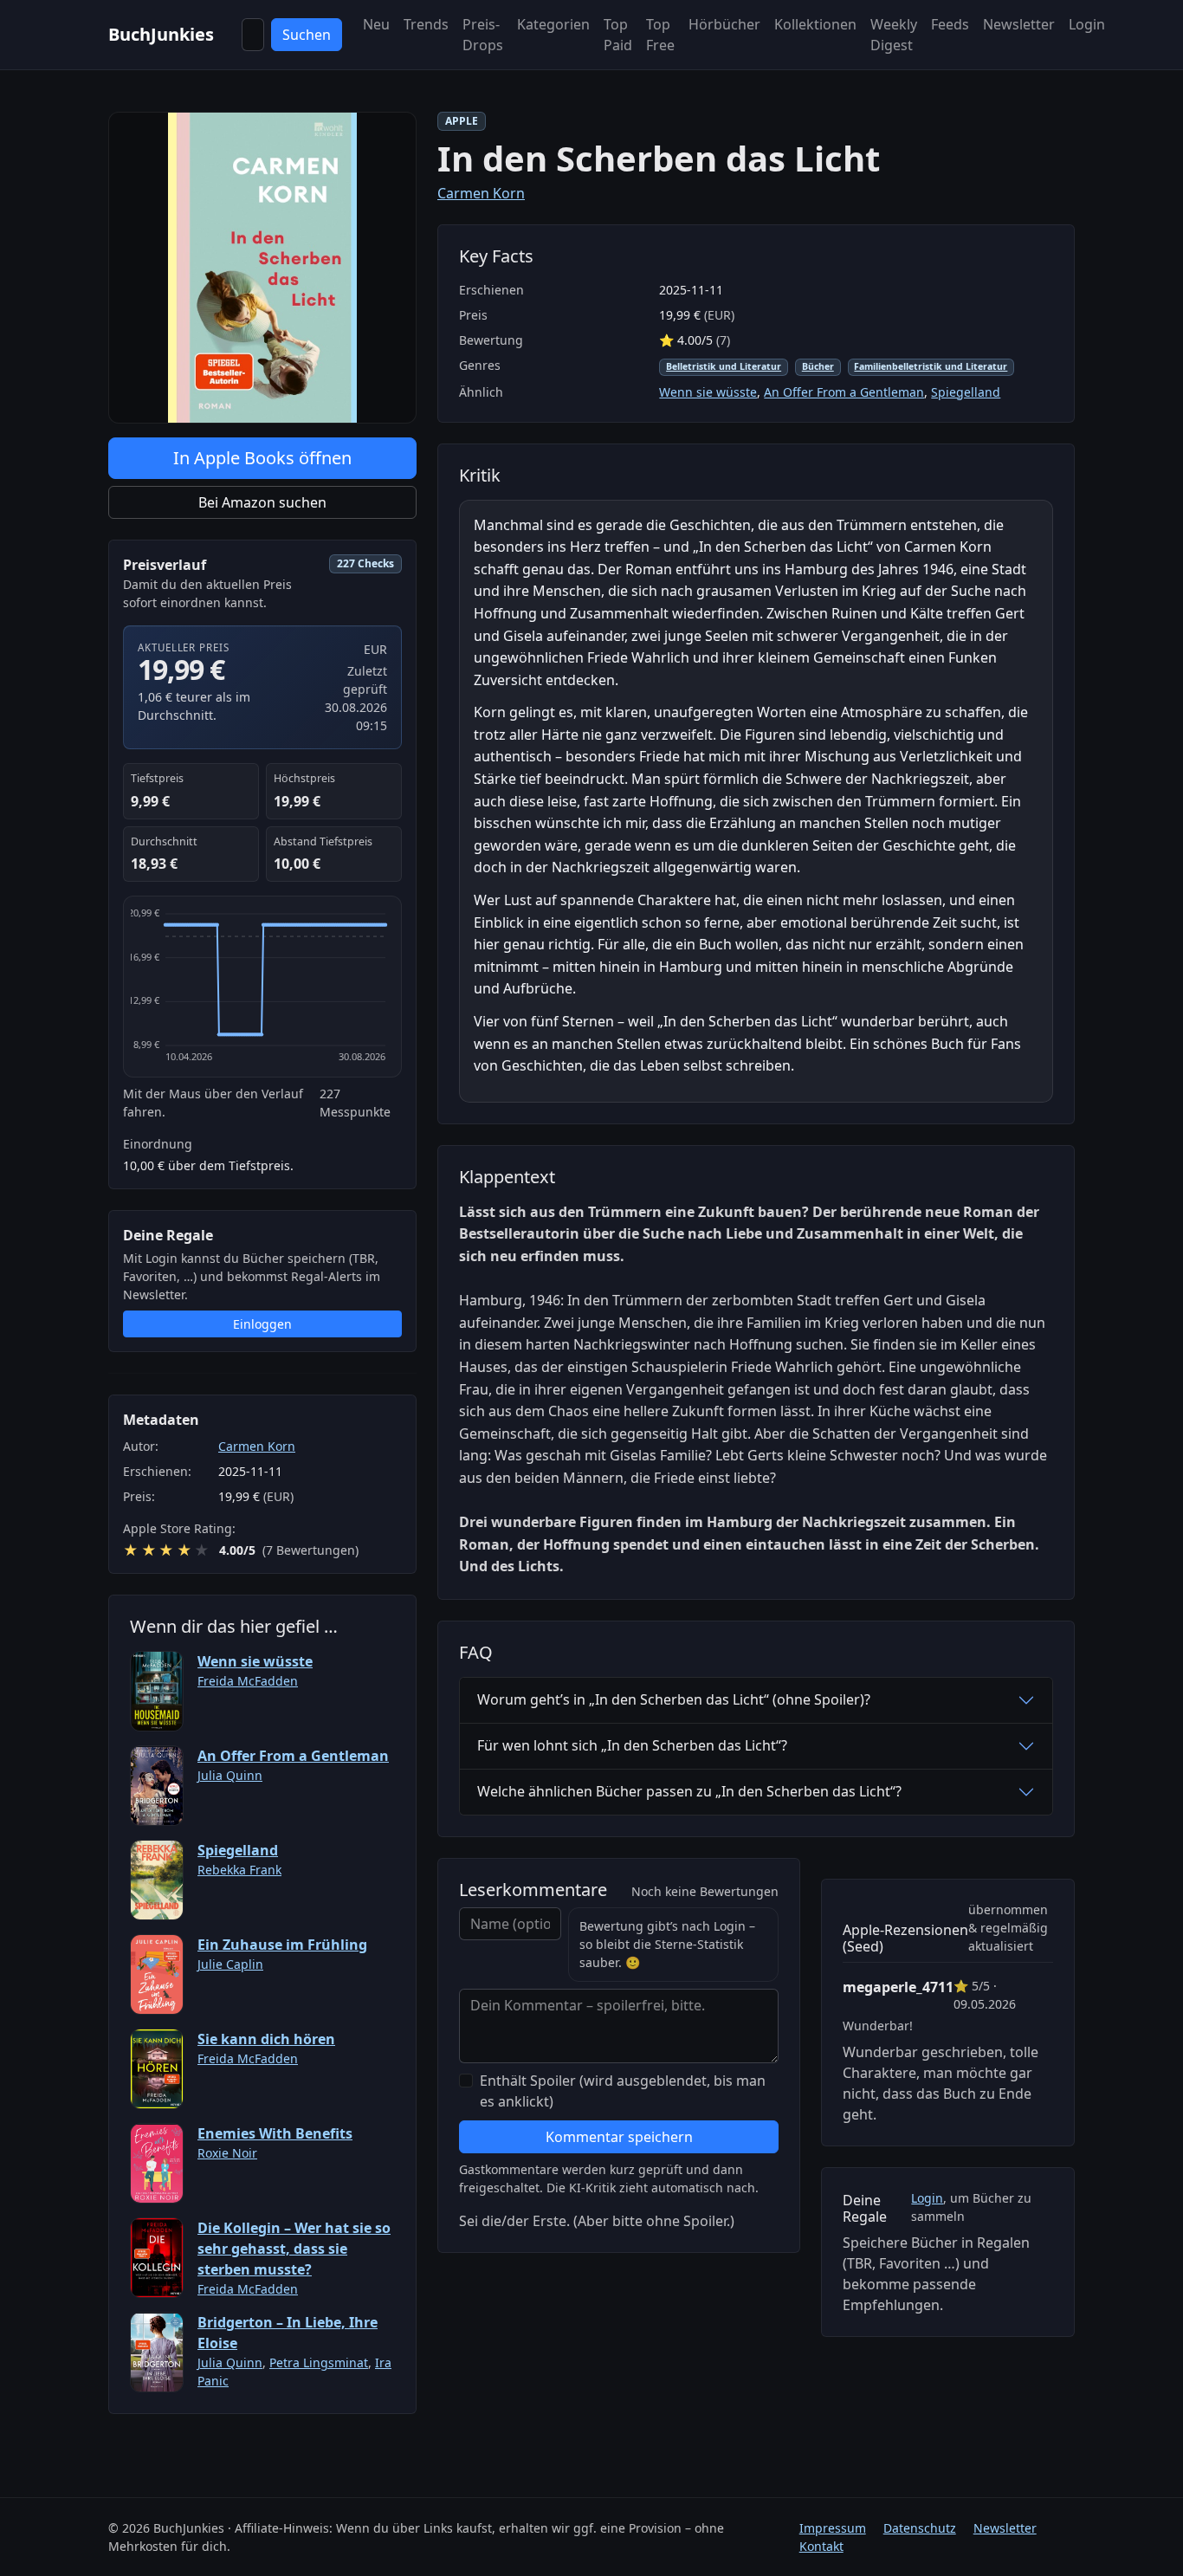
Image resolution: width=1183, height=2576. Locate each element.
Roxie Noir (227, 2153)
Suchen (307, 35)
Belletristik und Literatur (724, 366)
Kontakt (821, 2546)
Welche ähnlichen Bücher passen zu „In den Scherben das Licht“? (689, 1791)
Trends (426, 24)
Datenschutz (920, 2528)
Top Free (660, 35)
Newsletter (1019, 24)
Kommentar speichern (619, 2137)
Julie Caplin (230, 1964)
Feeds (950, 24)
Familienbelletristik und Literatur (931, 366)
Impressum (833, 2528)
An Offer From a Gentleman (293, 1756)
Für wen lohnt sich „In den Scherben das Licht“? (632, 1745)
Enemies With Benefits (275, 2133)
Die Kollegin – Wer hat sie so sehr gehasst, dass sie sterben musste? (294, 2249)
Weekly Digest (894, 35)
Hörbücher (724, 24)
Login (1087, 24)
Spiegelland (238, 1850)
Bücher (818, 366)
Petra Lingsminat (319, 2362)
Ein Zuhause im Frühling (282, 1945)
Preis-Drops (483, 35)
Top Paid (618, 35)
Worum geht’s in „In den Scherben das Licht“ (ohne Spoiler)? (674, 1699)
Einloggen (262, 1324)
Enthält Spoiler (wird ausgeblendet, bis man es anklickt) (623, 2091)
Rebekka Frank (239, 1870)
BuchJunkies (161, 34)
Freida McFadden (248, 1681)
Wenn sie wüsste (255, 1661)
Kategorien (553, 24)
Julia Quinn (230, 1775)
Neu (376, 24)
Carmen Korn (257, 1446)
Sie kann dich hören (266, 2039)
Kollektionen (815, 24)
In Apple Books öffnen (262, 458)
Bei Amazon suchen (262, 502)
